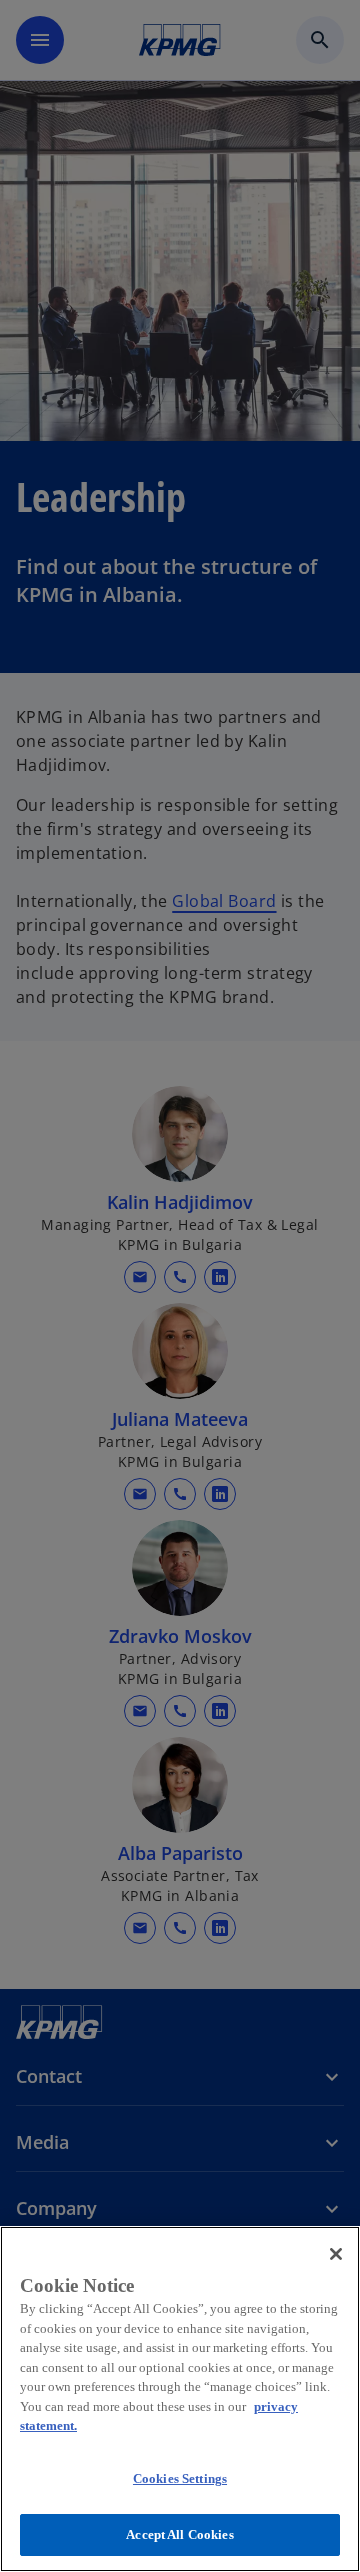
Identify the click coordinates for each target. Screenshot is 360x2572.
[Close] (336, 2254)
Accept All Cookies (179, 2534)
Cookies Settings (180, 2478)
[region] (180, 2399)
